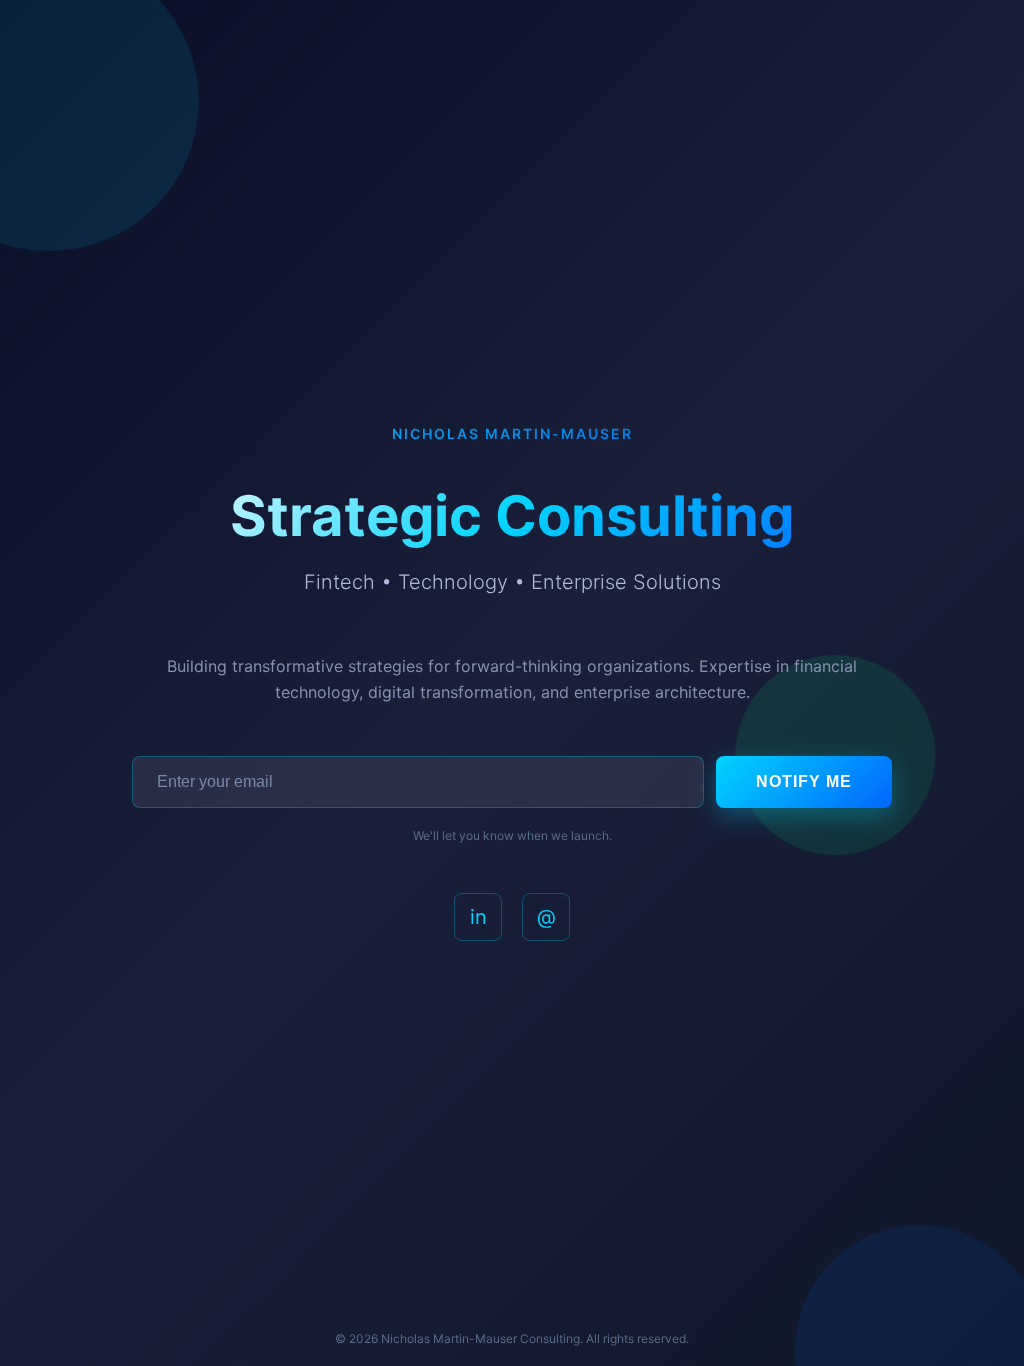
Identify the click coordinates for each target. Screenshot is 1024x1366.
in (478, 917)
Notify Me (804, 781)
